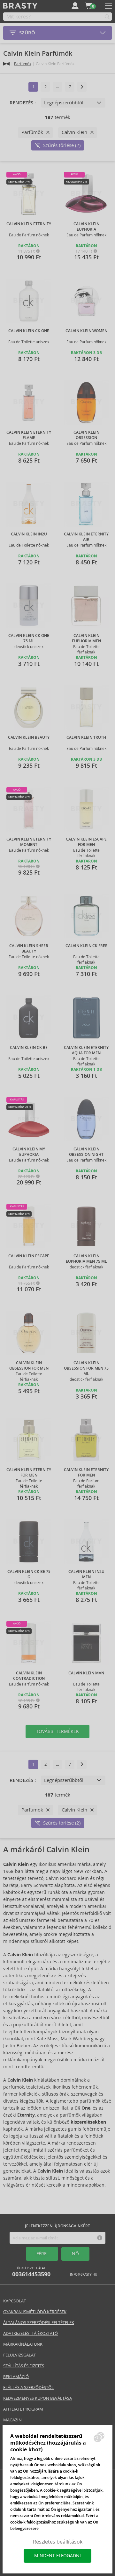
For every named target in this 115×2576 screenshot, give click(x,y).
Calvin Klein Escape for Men (86, 842)
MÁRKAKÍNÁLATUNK (23, 2344)
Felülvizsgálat (19, 2355)
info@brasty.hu (84, 2275)
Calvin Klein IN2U (29, 534)
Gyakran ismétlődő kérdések (35, 2312)
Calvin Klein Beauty (29, 737)
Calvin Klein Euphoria (86, 227)
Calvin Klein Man (86, 1673)
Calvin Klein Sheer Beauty (29, 949)
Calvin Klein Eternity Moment (29, 842)
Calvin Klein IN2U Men (86, 1574)
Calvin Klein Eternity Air (86, 537)
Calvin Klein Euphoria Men (86, 638)
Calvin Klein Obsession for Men (29, 1366)
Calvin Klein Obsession (86, 435)
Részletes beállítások (58, 2542)
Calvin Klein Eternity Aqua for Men (86, 1050)
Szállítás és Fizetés (24, 2366)
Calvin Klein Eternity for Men (29, 1473)
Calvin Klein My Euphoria (29, 1152)
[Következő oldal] (82, 87)
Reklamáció (16, 2377)
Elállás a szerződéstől (28, 2388)
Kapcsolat (15, 2301)
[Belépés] (75, 6)
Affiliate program (23, 2409)
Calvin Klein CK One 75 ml (29, 638)
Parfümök (23, 64)
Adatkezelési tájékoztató (31, 2333)
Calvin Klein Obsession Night (86, 1152)
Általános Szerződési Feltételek (39, 2323)
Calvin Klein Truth (86, 737)
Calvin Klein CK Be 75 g (29, 1574)
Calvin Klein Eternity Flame (29, 435)
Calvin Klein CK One (29, 331)
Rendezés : (23, 103)
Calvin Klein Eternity (29, 224)
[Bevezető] (6, 64)
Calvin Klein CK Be (29, 1048)
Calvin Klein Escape (29, 1256)
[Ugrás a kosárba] (88, 6)
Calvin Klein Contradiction (29, 1676)
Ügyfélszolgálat (31, 2272)
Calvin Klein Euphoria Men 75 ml (86, 1259)
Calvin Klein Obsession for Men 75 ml (86, 1368)
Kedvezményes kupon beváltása (38, 2398)
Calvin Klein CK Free (86, 946)
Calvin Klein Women (86, 331)
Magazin (12, 2420)
